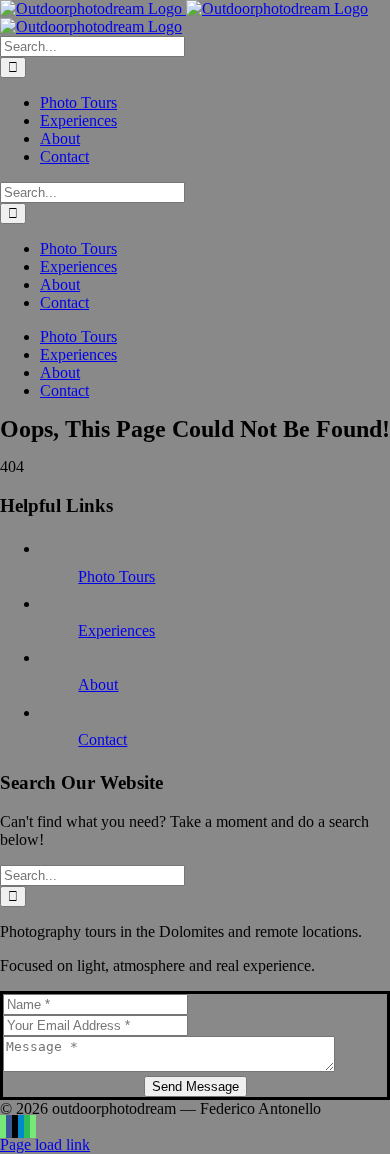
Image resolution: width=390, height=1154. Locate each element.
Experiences (116, 630)
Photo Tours (116, 576)
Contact (102, 739)
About (98, 684)
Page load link (45, 1144)
